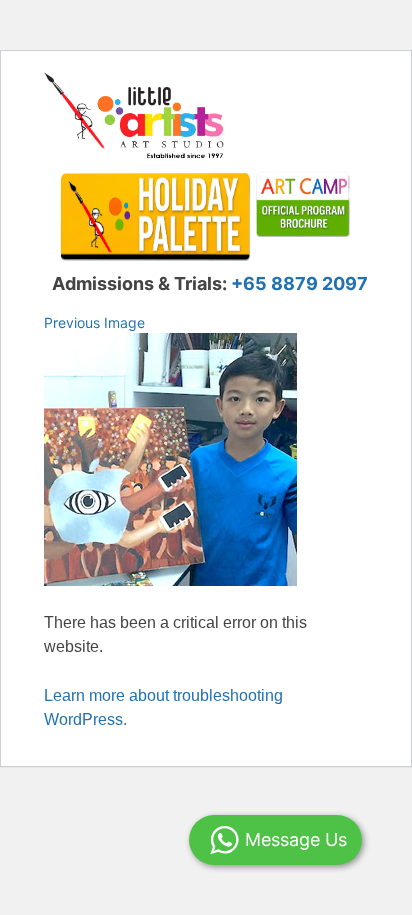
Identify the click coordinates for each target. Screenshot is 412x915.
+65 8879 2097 (299, 283)
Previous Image (94, 322)
